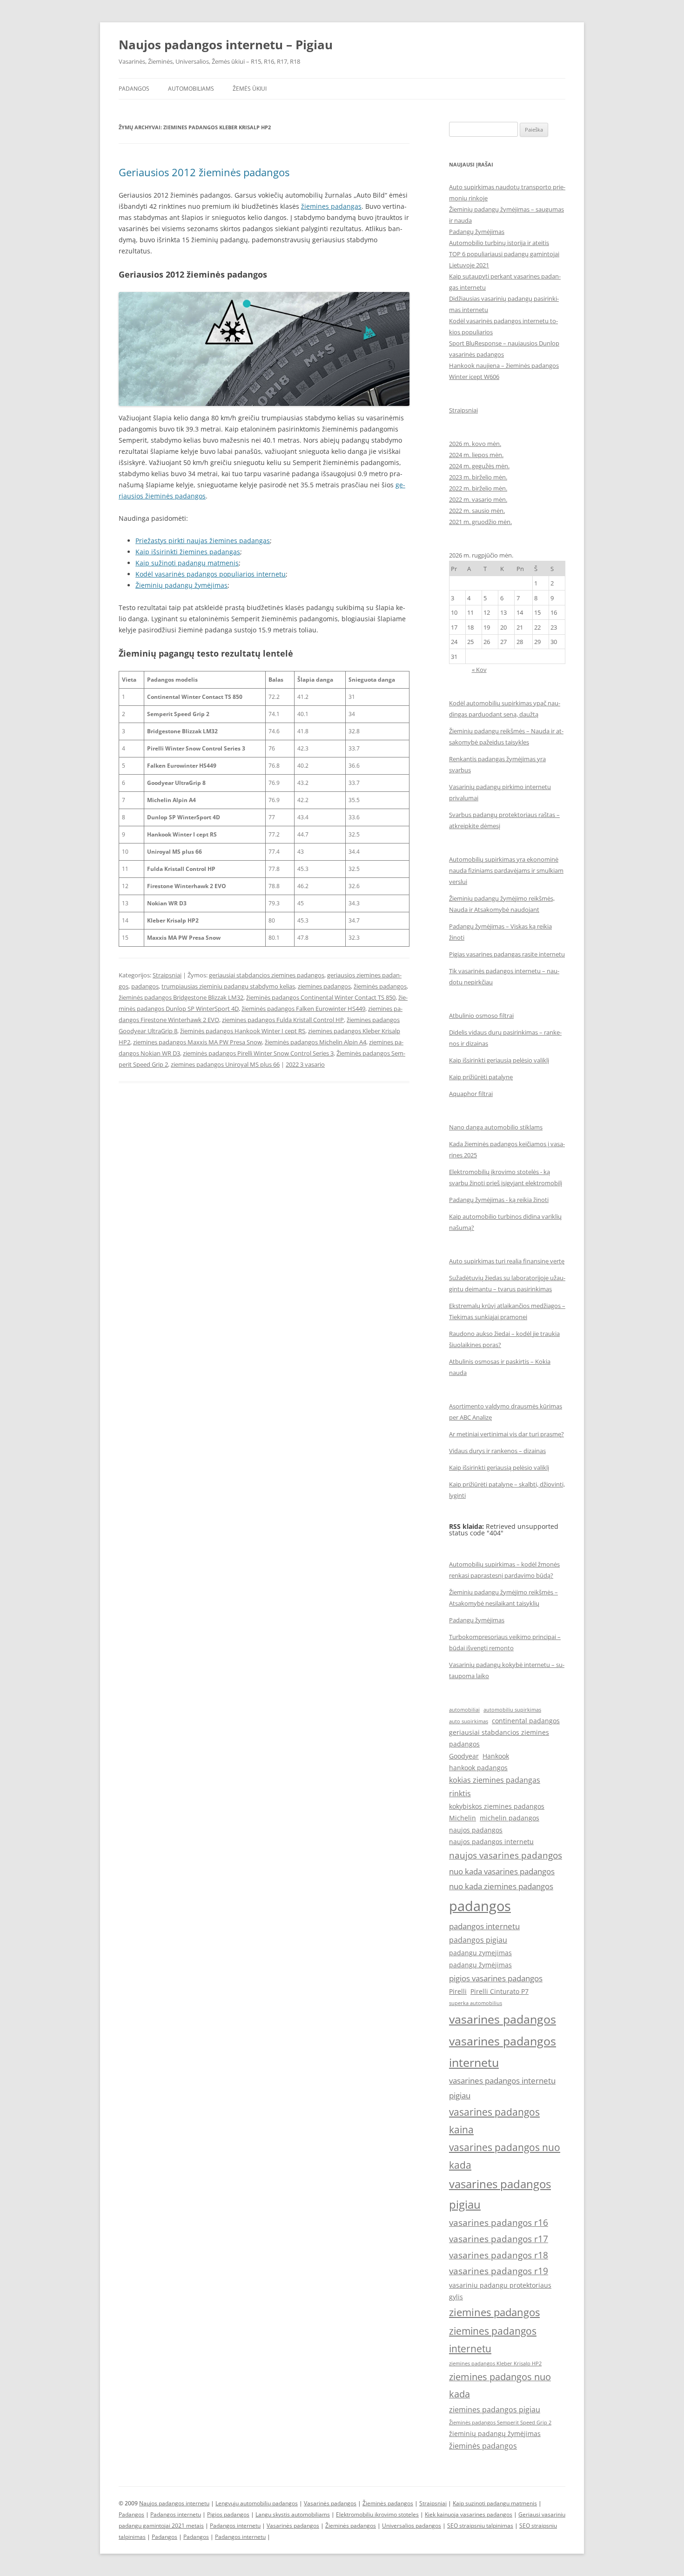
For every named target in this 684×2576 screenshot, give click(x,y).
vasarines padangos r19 (499, 2271)
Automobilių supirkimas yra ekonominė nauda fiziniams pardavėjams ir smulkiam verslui (506, 870)
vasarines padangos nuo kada (505, 2156)
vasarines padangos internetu (503, 2052)
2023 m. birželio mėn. (478, 477)
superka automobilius (476, 2003)
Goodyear (464, 1756)
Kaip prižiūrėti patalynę (481, 1077)
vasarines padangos (503, 2019)
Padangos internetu (176, 2514)
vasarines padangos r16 (499, 2222)
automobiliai (464, 1710)
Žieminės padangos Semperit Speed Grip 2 (500, 2423)
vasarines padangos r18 (499, 2255)
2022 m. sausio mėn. (477, 511)
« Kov (479, 670)
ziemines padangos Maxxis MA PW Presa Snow (198, 1042)
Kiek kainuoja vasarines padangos (469, 2514)
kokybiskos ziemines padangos (497, 1806)
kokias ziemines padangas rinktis (495, 1787)
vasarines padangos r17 (499, 2239)
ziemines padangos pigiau (495, 2410)
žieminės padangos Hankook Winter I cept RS (243, 1031)
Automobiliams (191, 89)
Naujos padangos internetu (174, 2503)
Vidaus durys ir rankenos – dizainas (497, 1451)
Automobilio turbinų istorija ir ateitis (499, 243)
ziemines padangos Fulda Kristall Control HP (283, 1020)
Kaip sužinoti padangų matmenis (187, 563)
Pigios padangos (228, 2514)
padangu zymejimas (480, 1953)
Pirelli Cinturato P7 (500, 1991)
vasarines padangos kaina (494, 2121)
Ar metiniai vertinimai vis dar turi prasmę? (506, 1434)
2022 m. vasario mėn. (478, 499)
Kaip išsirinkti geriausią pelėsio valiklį (499, 1060)
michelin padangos (510, 1818)
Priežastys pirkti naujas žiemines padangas (203, 541)
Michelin (463, 1818)
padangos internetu (484, 1926)
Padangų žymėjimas (477, 232)
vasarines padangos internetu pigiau (502, 2088)
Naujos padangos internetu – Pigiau (226, 45)
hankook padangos (478, 1768)
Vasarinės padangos (330, 2503)
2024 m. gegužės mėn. (479, 466)
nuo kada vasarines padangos (502, 1871)
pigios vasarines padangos (496, 1978)
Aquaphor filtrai (471, 1094)
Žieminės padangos (388, 2503)
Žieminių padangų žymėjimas (181, 585)
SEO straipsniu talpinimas (480, 2526)
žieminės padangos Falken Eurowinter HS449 (303, 1009)
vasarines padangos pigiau (500, 2194)
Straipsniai (167, 975)
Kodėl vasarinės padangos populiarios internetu (211, 574)
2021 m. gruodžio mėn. (480, 522)
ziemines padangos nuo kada (500, 2385)
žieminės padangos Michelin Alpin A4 (315, 1042)
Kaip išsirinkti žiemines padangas (188, 552)
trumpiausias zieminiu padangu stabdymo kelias (228, 986)
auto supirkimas (469, 1721)
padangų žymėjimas (480, 1965)
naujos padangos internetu (491, 1842)
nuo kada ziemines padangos (501, 1886)
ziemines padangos (324, 986)
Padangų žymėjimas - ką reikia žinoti (499, 1200)
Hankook (496, 1756)
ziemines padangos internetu (493, 2340)
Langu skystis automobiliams (293, 2514)
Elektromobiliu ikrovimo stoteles (377, 2514)
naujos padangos (476, 1830)
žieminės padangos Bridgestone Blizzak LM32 (181, 997)
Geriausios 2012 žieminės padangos (204, 172)
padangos (145, 986)
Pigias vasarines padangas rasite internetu (507, 954)
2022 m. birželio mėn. (478, 488)
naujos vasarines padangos (506, 1855)
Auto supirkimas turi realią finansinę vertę (507, 1261)
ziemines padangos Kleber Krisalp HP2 (495, 2364)
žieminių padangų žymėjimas (495, 2433)
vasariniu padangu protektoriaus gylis (500, 2291)
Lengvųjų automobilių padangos (257, 2503)
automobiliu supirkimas (512, 1710)
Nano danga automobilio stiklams (496, 1127)
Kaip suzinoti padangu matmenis (495, 2503)
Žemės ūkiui (250, 89)
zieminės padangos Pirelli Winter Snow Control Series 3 (258, 1053)
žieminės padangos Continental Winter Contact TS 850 (321, 997)
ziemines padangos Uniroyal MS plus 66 (225, 1064)
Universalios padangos (412, 2526)
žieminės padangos (380, 986)
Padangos (134, 89)
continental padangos (526, 1721)
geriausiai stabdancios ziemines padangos (267, 975)
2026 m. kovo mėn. (475, 444)
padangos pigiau (478, 1940)
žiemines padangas (331, 206)
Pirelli (458, 1991)
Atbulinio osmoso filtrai (481, 1016)
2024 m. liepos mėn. (476, 455)
